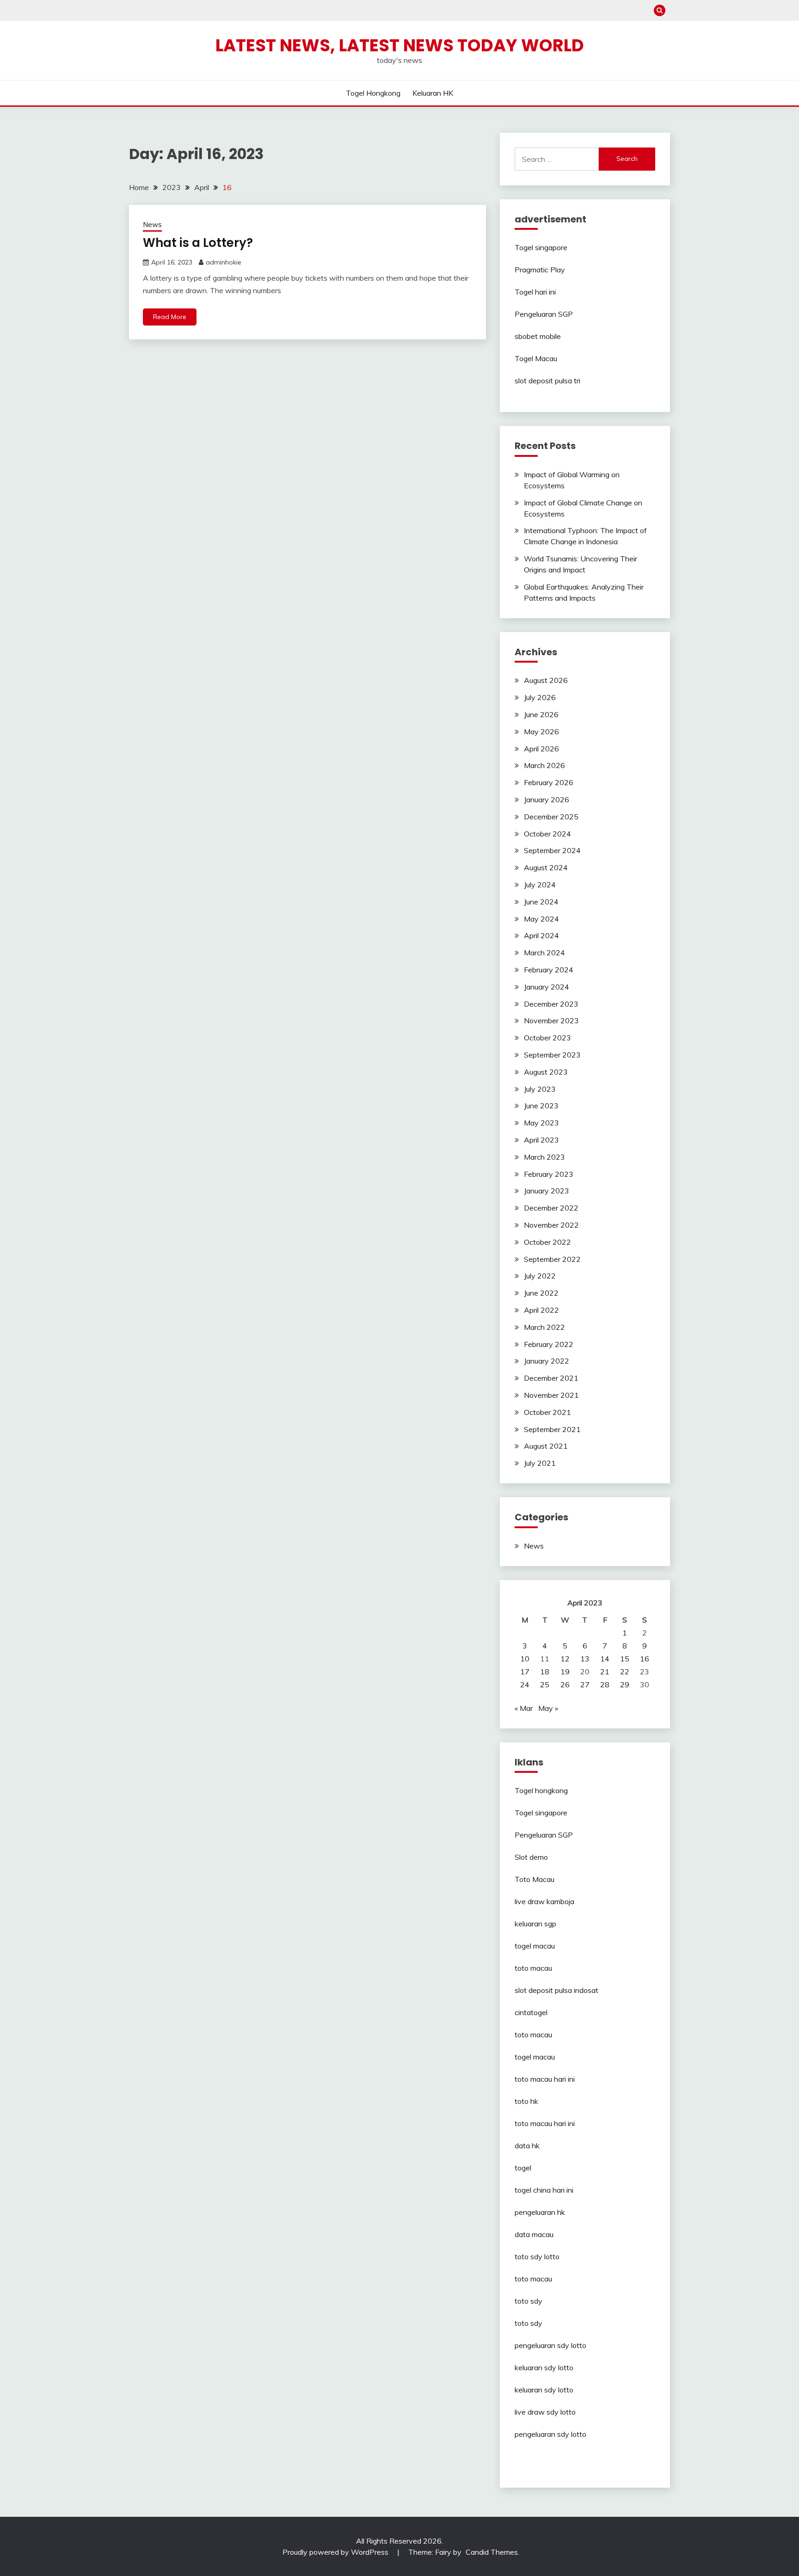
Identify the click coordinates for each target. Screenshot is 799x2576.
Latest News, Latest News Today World (400, 45)
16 (645, 1659)
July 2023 (540, 1089)
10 (525, 1659)
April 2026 (541, 749)
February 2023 (549, 1174)
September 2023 (552, 1055)
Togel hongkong (373, 93)
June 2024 (541, 902)
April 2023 (541, 1140)
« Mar (524, 1708)
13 (585, 1659)
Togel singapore (541, 247)
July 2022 (540, 1276)
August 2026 (546, 680)
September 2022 (552, 1259)
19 (565, 1672)
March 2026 (544, 765)
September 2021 (552, 1429)
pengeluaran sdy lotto (550, 2434)
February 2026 (549, 782)
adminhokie (224, 262)
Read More (170, 317)
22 (625, 1672)
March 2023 (544, 1157)
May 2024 (541, 919)
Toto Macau (535, 1879)
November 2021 (551, 1395)
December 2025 (551, 817)
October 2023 (547, 1038)
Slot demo (531, 1857)
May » (548, 1708)
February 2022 (549, 1344)
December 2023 (551, 1004)
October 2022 (547, 1242)
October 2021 (547, 1412)
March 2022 (544, 1327)
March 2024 (544, 953)
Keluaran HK (433, 93)
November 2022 (551, 1225)
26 (565, 1685)
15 (625, 1659)
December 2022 (551, 1208)
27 (585, 1685)
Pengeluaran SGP (544, 314)
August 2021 (546, 1446)
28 (605, 1685)
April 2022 (541, 1310)
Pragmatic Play (540, 270)
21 (605, 1672)
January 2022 (547, 1361)
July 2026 (540, 697)
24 (525, 1685)
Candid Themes (492, 2552)
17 (525, 1672)
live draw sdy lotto (545, 2412)
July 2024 (540, 885)
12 (565, 1659)
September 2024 (552, 850)
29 (625, 1685)
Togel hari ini (535, 292)
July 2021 (540, 1463)
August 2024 (546, 867)
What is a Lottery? (198, 243)
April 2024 (541, 935)
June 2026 (541, 714)
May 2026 (541, 732)
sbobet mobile (538, 336)
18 (545, 1672)
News (152, 224)
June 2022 (541, 1293)
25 (545, 1685)
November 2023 (551, 1021)
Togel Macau (536, 358)
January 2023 (547, 1191)
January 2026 (547, 799)
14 (605, 1659)
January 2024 (547, 987)
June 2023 (541, 1106)
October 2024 (547, 834)
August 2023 (546, 1072)
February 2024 (549, 970)
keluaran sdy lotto (544, 2367)
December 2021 (551, 1378)
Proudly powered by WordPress (336, 2552)
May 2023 (541, 1123)
